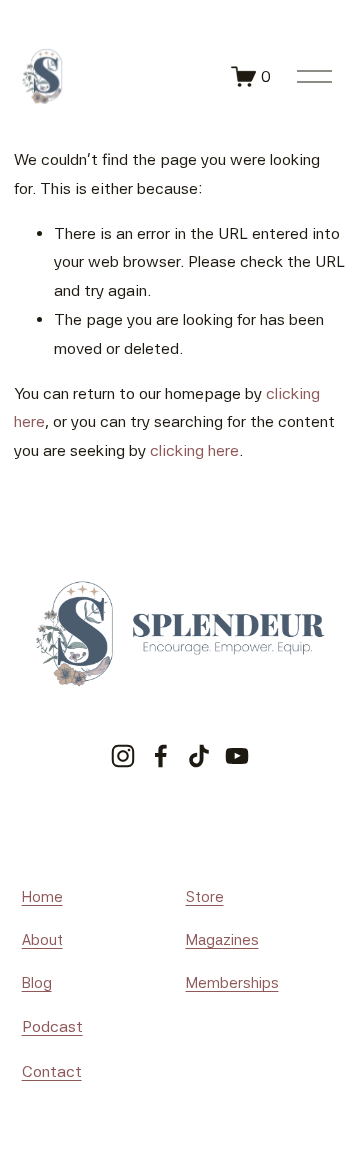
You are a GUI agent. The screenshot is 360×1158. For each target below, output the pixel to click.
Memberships (232, 983)
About (42, 940)
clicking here (194, 450)
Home (42, 897)
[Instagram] (123, 756)
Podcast (52, 1026)
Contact (52, 1071)
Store (205, 897)
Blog (37, 983)
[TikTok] (199, 756)
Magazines (222, 940)
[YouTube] (237, 756)
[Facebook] (161, 756)
